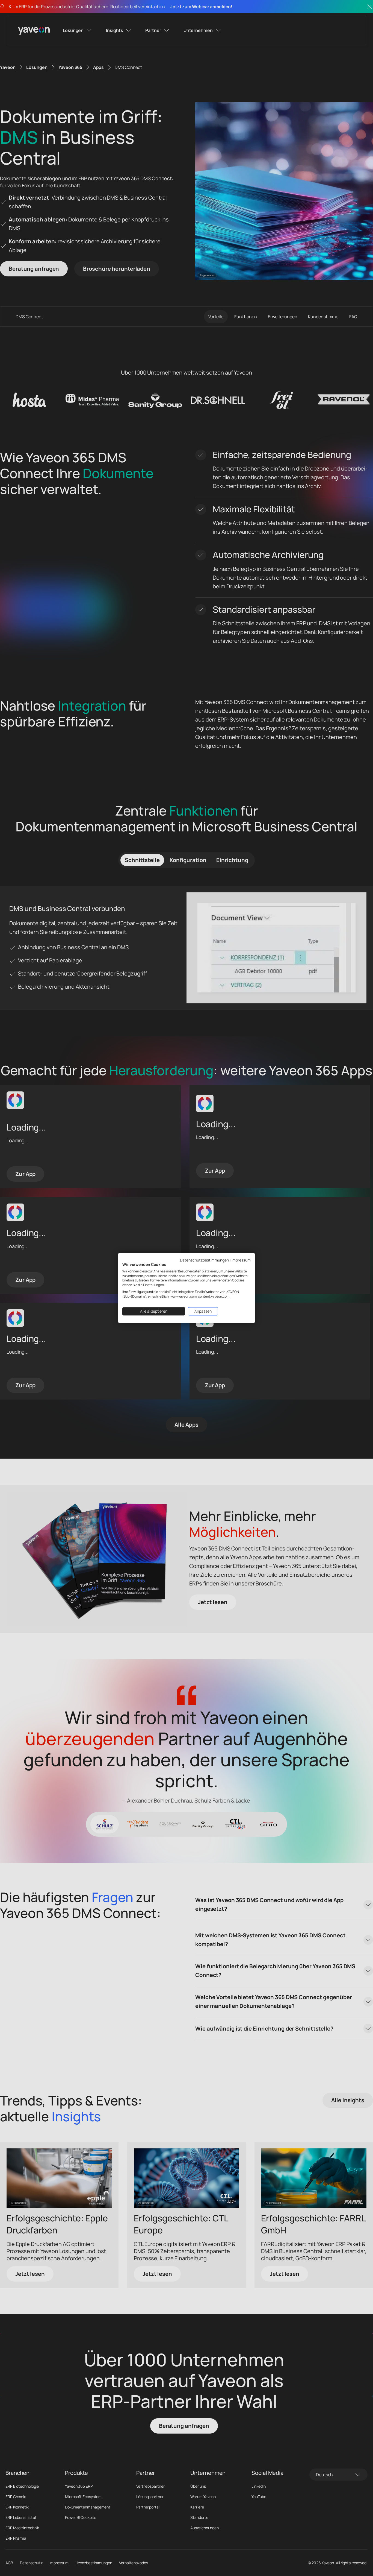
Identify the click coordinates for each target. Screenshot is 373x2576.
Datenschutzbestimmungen (204, 1260)
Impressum (241, 1260)
